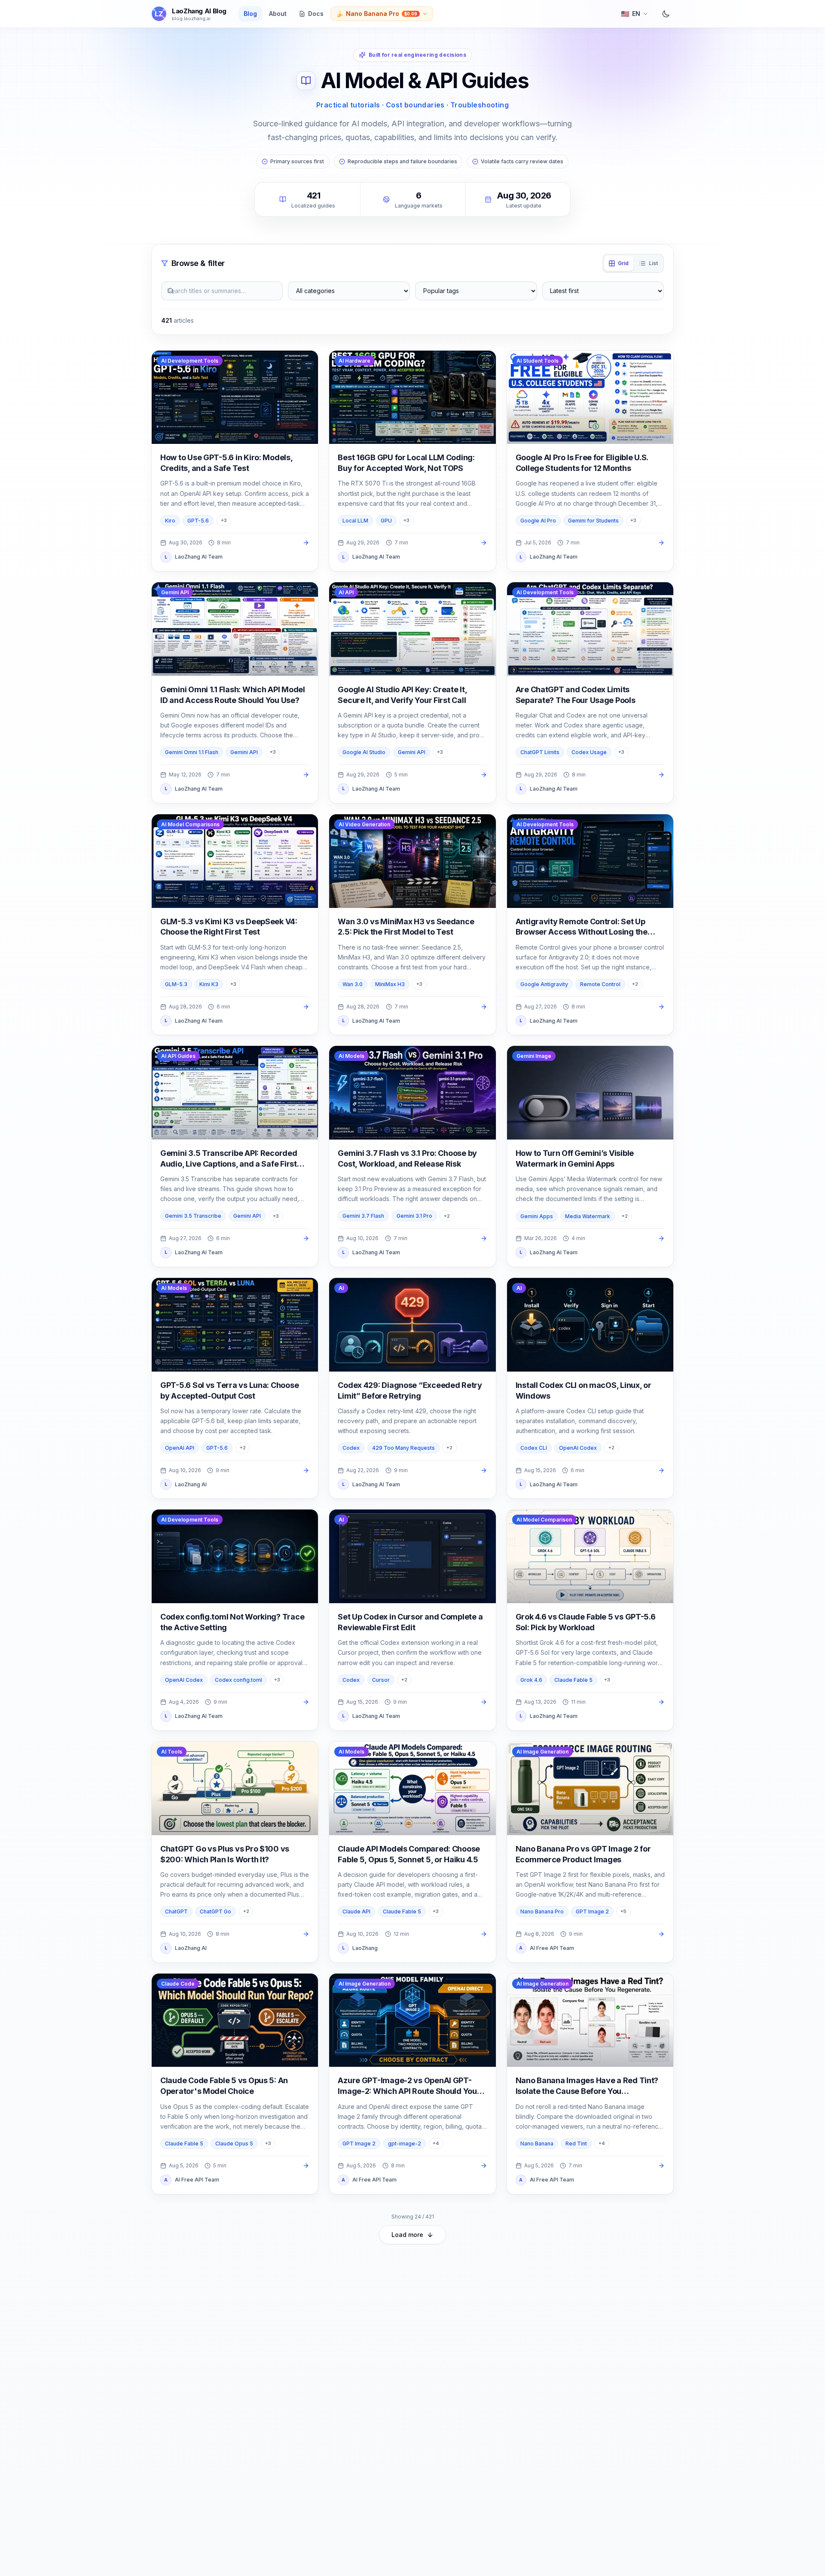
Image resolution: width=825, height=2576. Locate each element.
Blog (250, 14)
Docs (316, 14)
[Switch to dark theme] (666, 14)
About (278, 14)
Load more (407, 2235)
